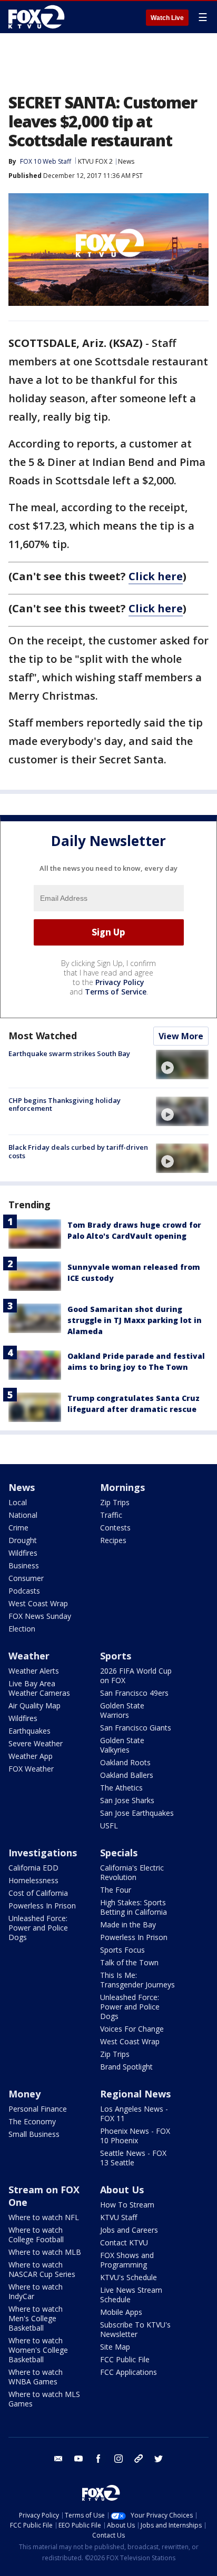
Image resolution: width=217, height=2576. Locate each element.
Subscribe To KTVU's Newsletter (135, 2329)
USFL (109, 1826)
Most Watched (43, 1036)
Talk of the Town (129, 1962)
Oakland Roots (125, 1762)
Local (18, 1502)
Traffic (111, 1515)
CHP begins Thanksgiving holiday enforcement (65, 1105)
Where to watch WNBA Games (36, 2377)
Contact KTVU (124, 2242)
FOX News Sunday (40, 1616)
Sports (116, 1656)
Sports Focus (122, 1950)
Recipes (113, 1540)
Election (22, 1629)
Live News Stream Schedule (131, 2295)
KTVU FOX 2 (95, 161)
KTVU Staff (119, 2217)
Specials (119, 1853)
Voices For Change (132, 2029)
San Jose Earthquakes (137, 1813)
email (58, 2459)
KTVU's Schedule (129, 2277)
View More (181, 1036)
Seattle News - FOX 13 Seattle (133, 2158)
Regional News (135, 2094)
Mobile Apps (121, 2312)
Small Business (34, 2134)
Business (24, 1565)
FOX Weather (31, 1769)
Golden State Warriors (122, 1710)
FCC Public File (125, 2359)
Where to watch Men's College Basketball (36, 2318)
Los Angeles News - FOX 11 (134, 2113)
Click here (156, 576)
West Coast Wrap (38, 1603)
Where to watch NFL (44, 2217)
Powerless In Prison (42, 1906)
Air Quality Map (34, 1705)
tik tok (139, 2459)
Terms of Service (116, 992)
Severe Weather (36, 1743)
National (23, 1515)
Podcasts (24, 1591)
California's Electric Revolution (132, 1872)
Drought (23, 1540)
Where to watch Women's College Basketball (38, 2350)
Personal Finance (38, 2109)
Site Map (115, 2347)
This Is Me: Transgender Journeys (137, 1980)
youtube (78, 2459)
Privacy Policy (120, 982)
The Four (116, 1890)
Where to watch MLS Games (44, 2399)
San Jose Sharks (127, 1800)
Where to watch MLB (45, 2252)
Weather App (31, 1756)
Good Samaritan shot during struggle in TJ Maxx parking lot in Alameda (135, 1320)
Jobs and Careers (129, 2230)
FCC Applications (129, 2372)
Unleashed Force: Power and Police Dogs (38, 1928)
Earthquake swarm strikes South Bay (69, 1053)
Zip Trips (115, 1502)
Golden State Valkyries (122, 1745)
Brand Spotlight (126, 2067)
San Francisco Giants (136, 1728)
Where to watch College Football (36, 2235)
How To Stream (127, 2205)
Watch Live (167, 18)
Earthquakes (29, 1731)
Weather (29, 1656)
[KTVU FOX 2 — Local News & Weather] (39, 17)
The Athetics (121, 1788)
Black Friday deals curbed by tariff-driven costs (78, 1151)
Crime (18, 1528)
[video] (182, 1065)
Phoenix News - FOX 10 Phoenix (135, 2136)
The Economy (32, 2121)
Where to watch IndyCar (36, 2291)
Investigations (43, 1853)
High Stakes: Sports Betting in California (134, 1907)
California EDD (33, 1868)
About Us (122, 2190)
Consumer (26, 1578)
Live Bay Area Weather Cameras (39, 1688)
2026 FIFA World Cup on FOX (136, 1675)
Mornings (122, 1487)
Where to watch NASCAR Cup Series (42, 2269)
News (126, 161)
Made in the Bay (128, 1924)
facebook (98, 2459)
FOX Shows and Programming (127, 2260)
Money (24, 2094)
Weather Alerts (34, 1671)
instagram (119, 2459)
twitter (159, 2459)
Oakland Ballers (127, 1775)
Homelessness (33, 1880)
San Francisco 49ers (134, 1693)
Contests (115, 1528)
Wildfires (23, 1553)
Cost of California (38, 1893)
